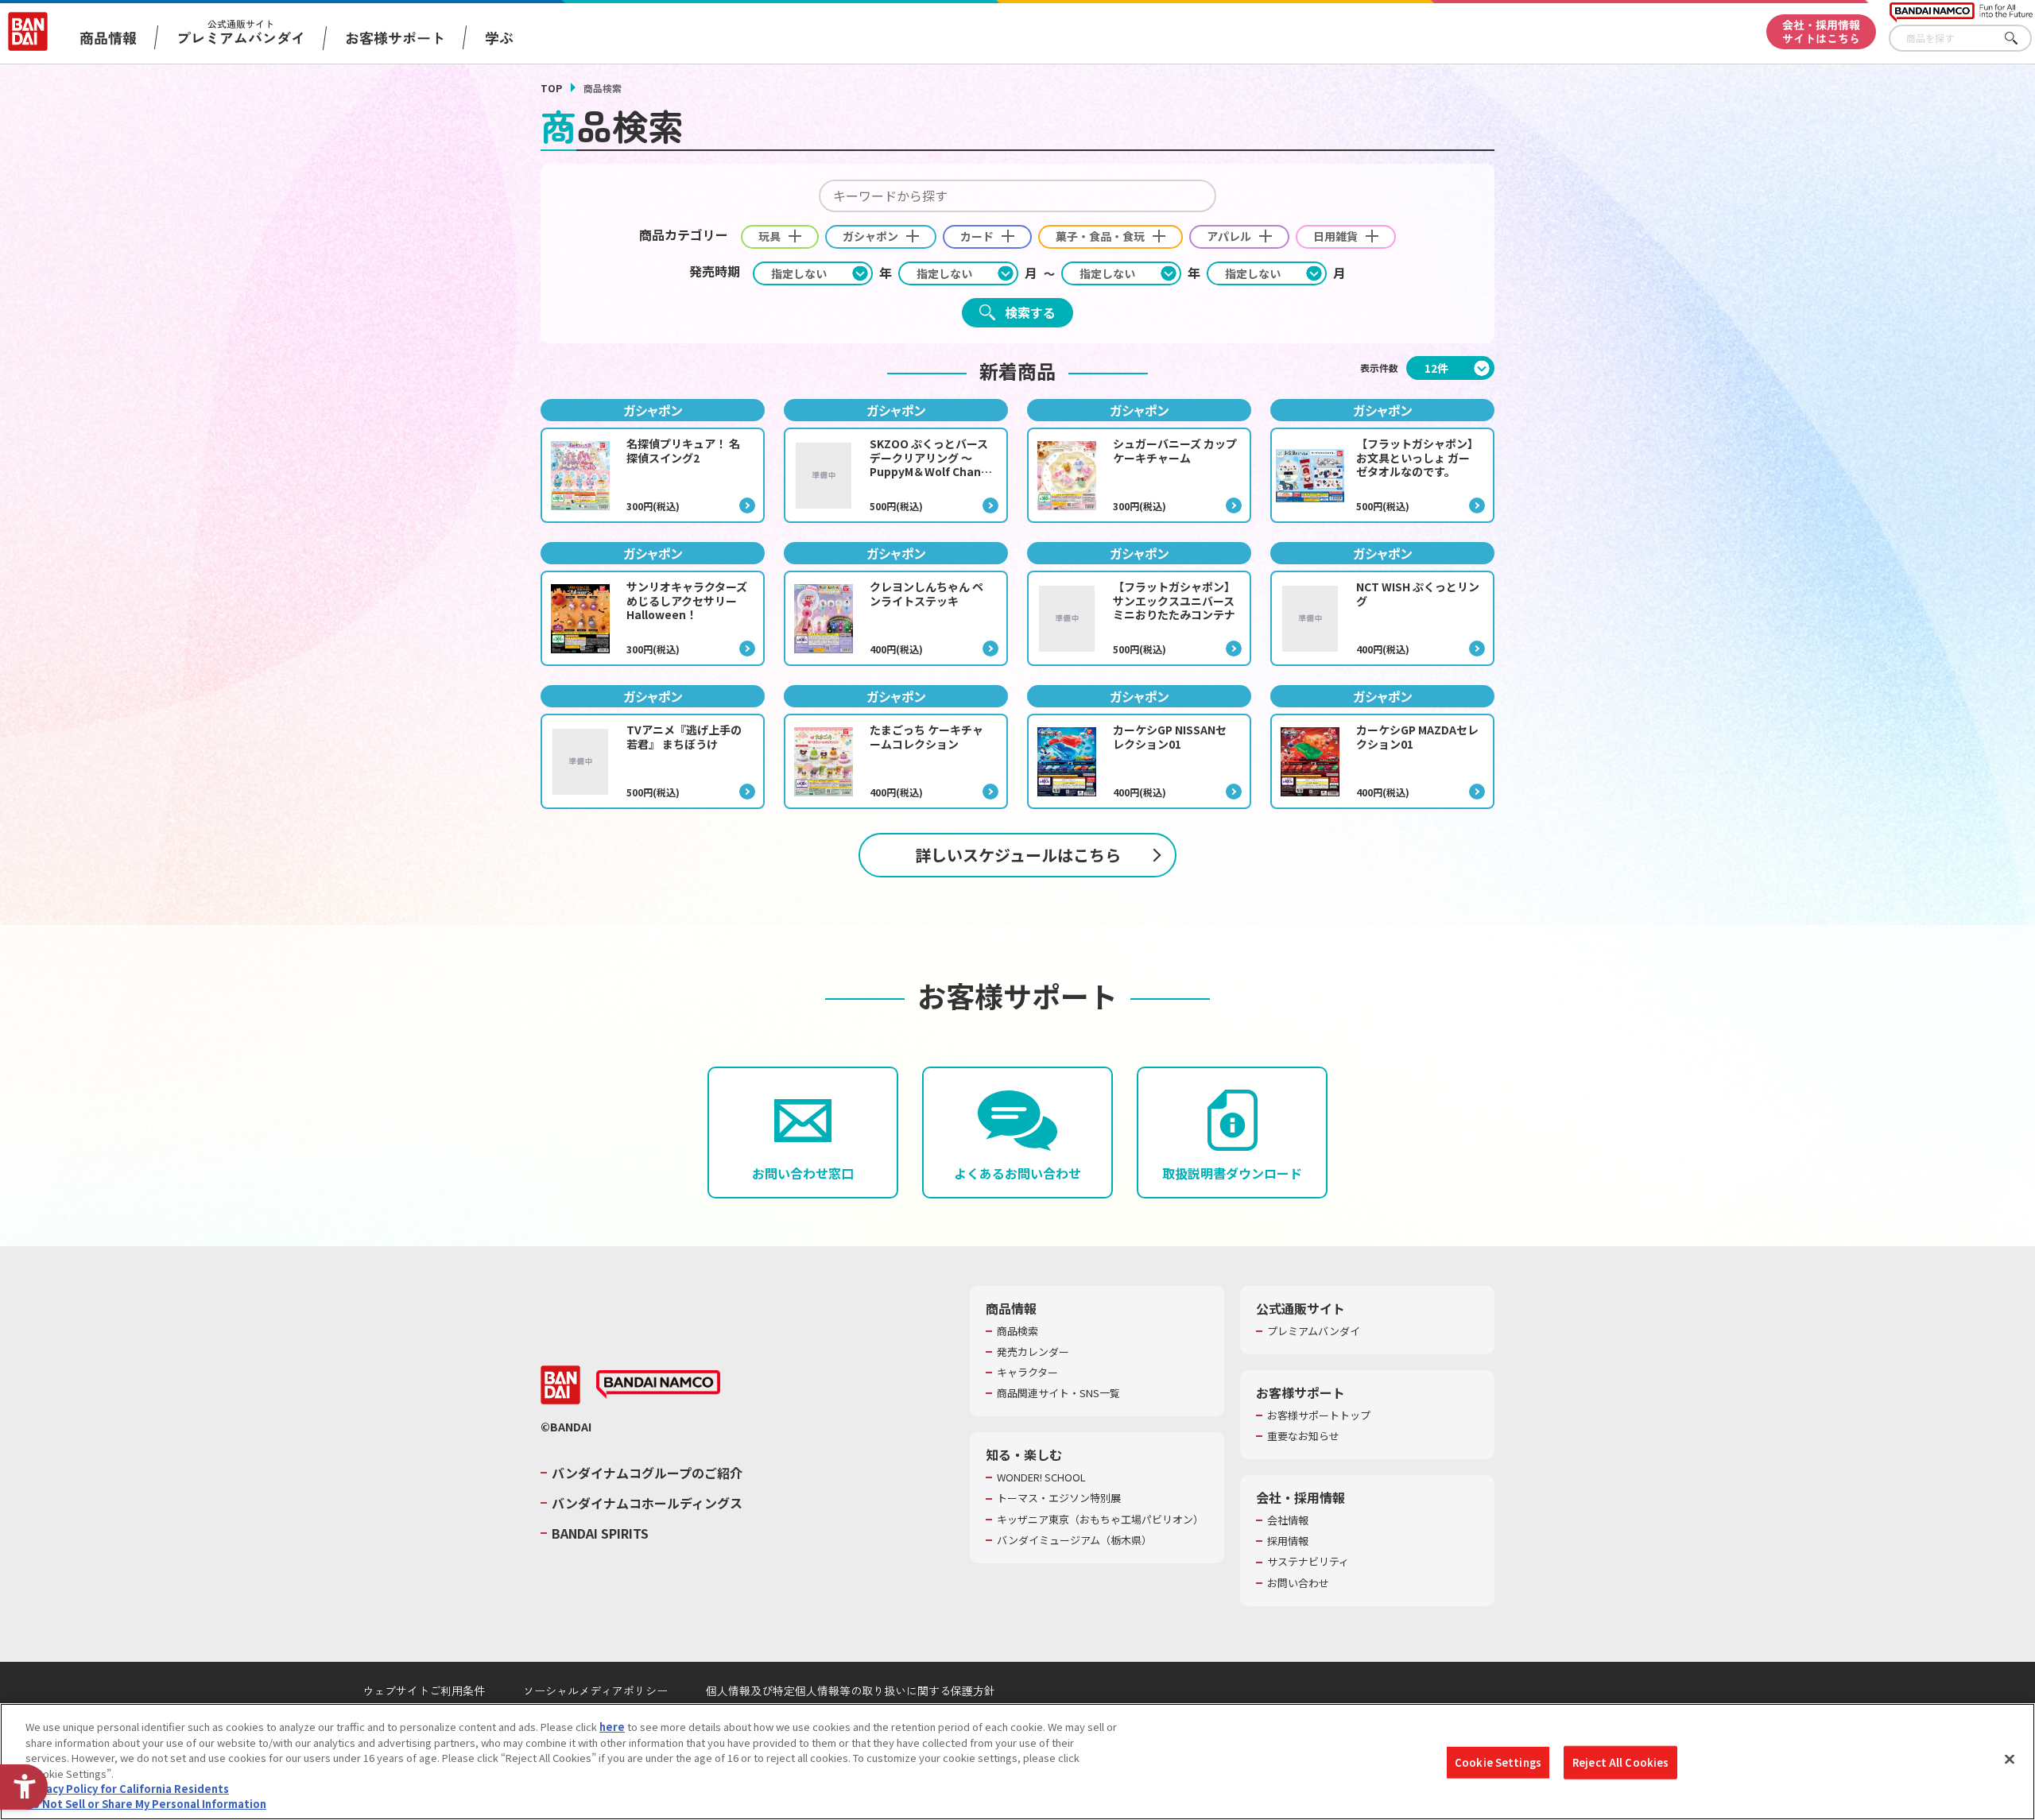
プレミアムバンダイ (1314, 1331)
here (612, 1727)
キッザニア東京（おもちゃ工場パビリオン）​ (1100, 1520)
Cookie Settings (1498, 1762)
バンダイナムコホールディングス (647, 1503)
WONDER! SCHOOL (1041, 1477)
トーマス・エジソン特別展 (1059, 1498)
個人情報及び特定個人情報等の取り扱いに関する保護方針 (851, 1690)
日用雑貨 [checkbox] (1335, 236)
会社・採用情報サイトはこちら (1821, 31)
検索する (1030, 312)
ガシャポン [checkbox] (870, 236)
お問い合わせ (1298, 1583)
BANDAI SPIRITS (600, 1533)
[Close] (2010, 1760)
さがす (2020, 39)
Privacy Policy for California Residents (127, 1789)
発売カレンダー (1033, 1352)
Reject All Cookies (1620, 1762)
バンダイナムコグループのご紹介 (647, 1473)
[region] (1017, 1762)
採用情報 (1288, 1541)
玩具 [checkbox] (769, 236)
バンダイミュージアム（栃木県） (1074, 1540)
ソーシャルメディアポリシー (595, 1690)
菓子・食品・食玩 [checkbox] (1100, 236)
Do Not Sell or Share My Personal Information (146, 1804)
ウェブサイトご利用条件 (424, 1690)
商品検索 (1017, 1331)
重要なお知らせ (1303, 1436)
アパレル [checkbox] (1229, 236)
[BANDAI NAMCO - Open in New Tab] (658, 1384)
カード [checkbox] (977, 236)
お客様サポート (395, 37)
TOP (551, 88)
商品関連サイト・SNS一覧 (1058, 1393)
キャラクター (1027, 1373)
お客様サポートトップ (1319, 1415)
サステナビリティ (1308, 1562)
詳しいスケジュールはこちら (1018, 855)
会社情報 (1288, 1520)
